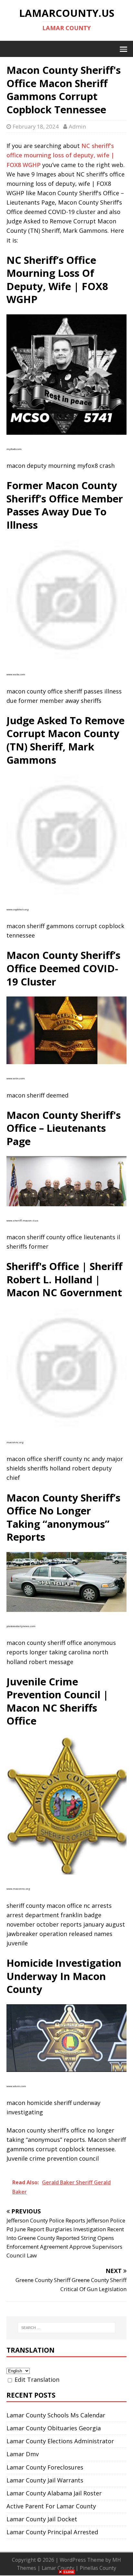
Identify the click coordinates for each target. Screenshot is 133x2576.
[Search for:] (67, 2328)
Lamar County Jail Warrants (45, 2480)
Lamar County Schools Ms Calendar (56, 2415)
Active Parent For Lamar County (51, 2506)
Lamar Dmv (23, 2454)
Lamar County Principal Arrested (52, 2532)
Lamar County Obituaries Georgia (54, 2428)
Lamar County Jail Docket (42, 2519)
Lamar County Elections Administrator (60, 2441)
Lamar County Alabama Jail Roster (54, 2493)
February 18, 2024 (36, 126)
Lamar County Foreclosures (45, 2467)
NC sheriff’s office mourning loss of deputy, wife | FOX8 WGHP (60, 155)
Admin (77, 126)
